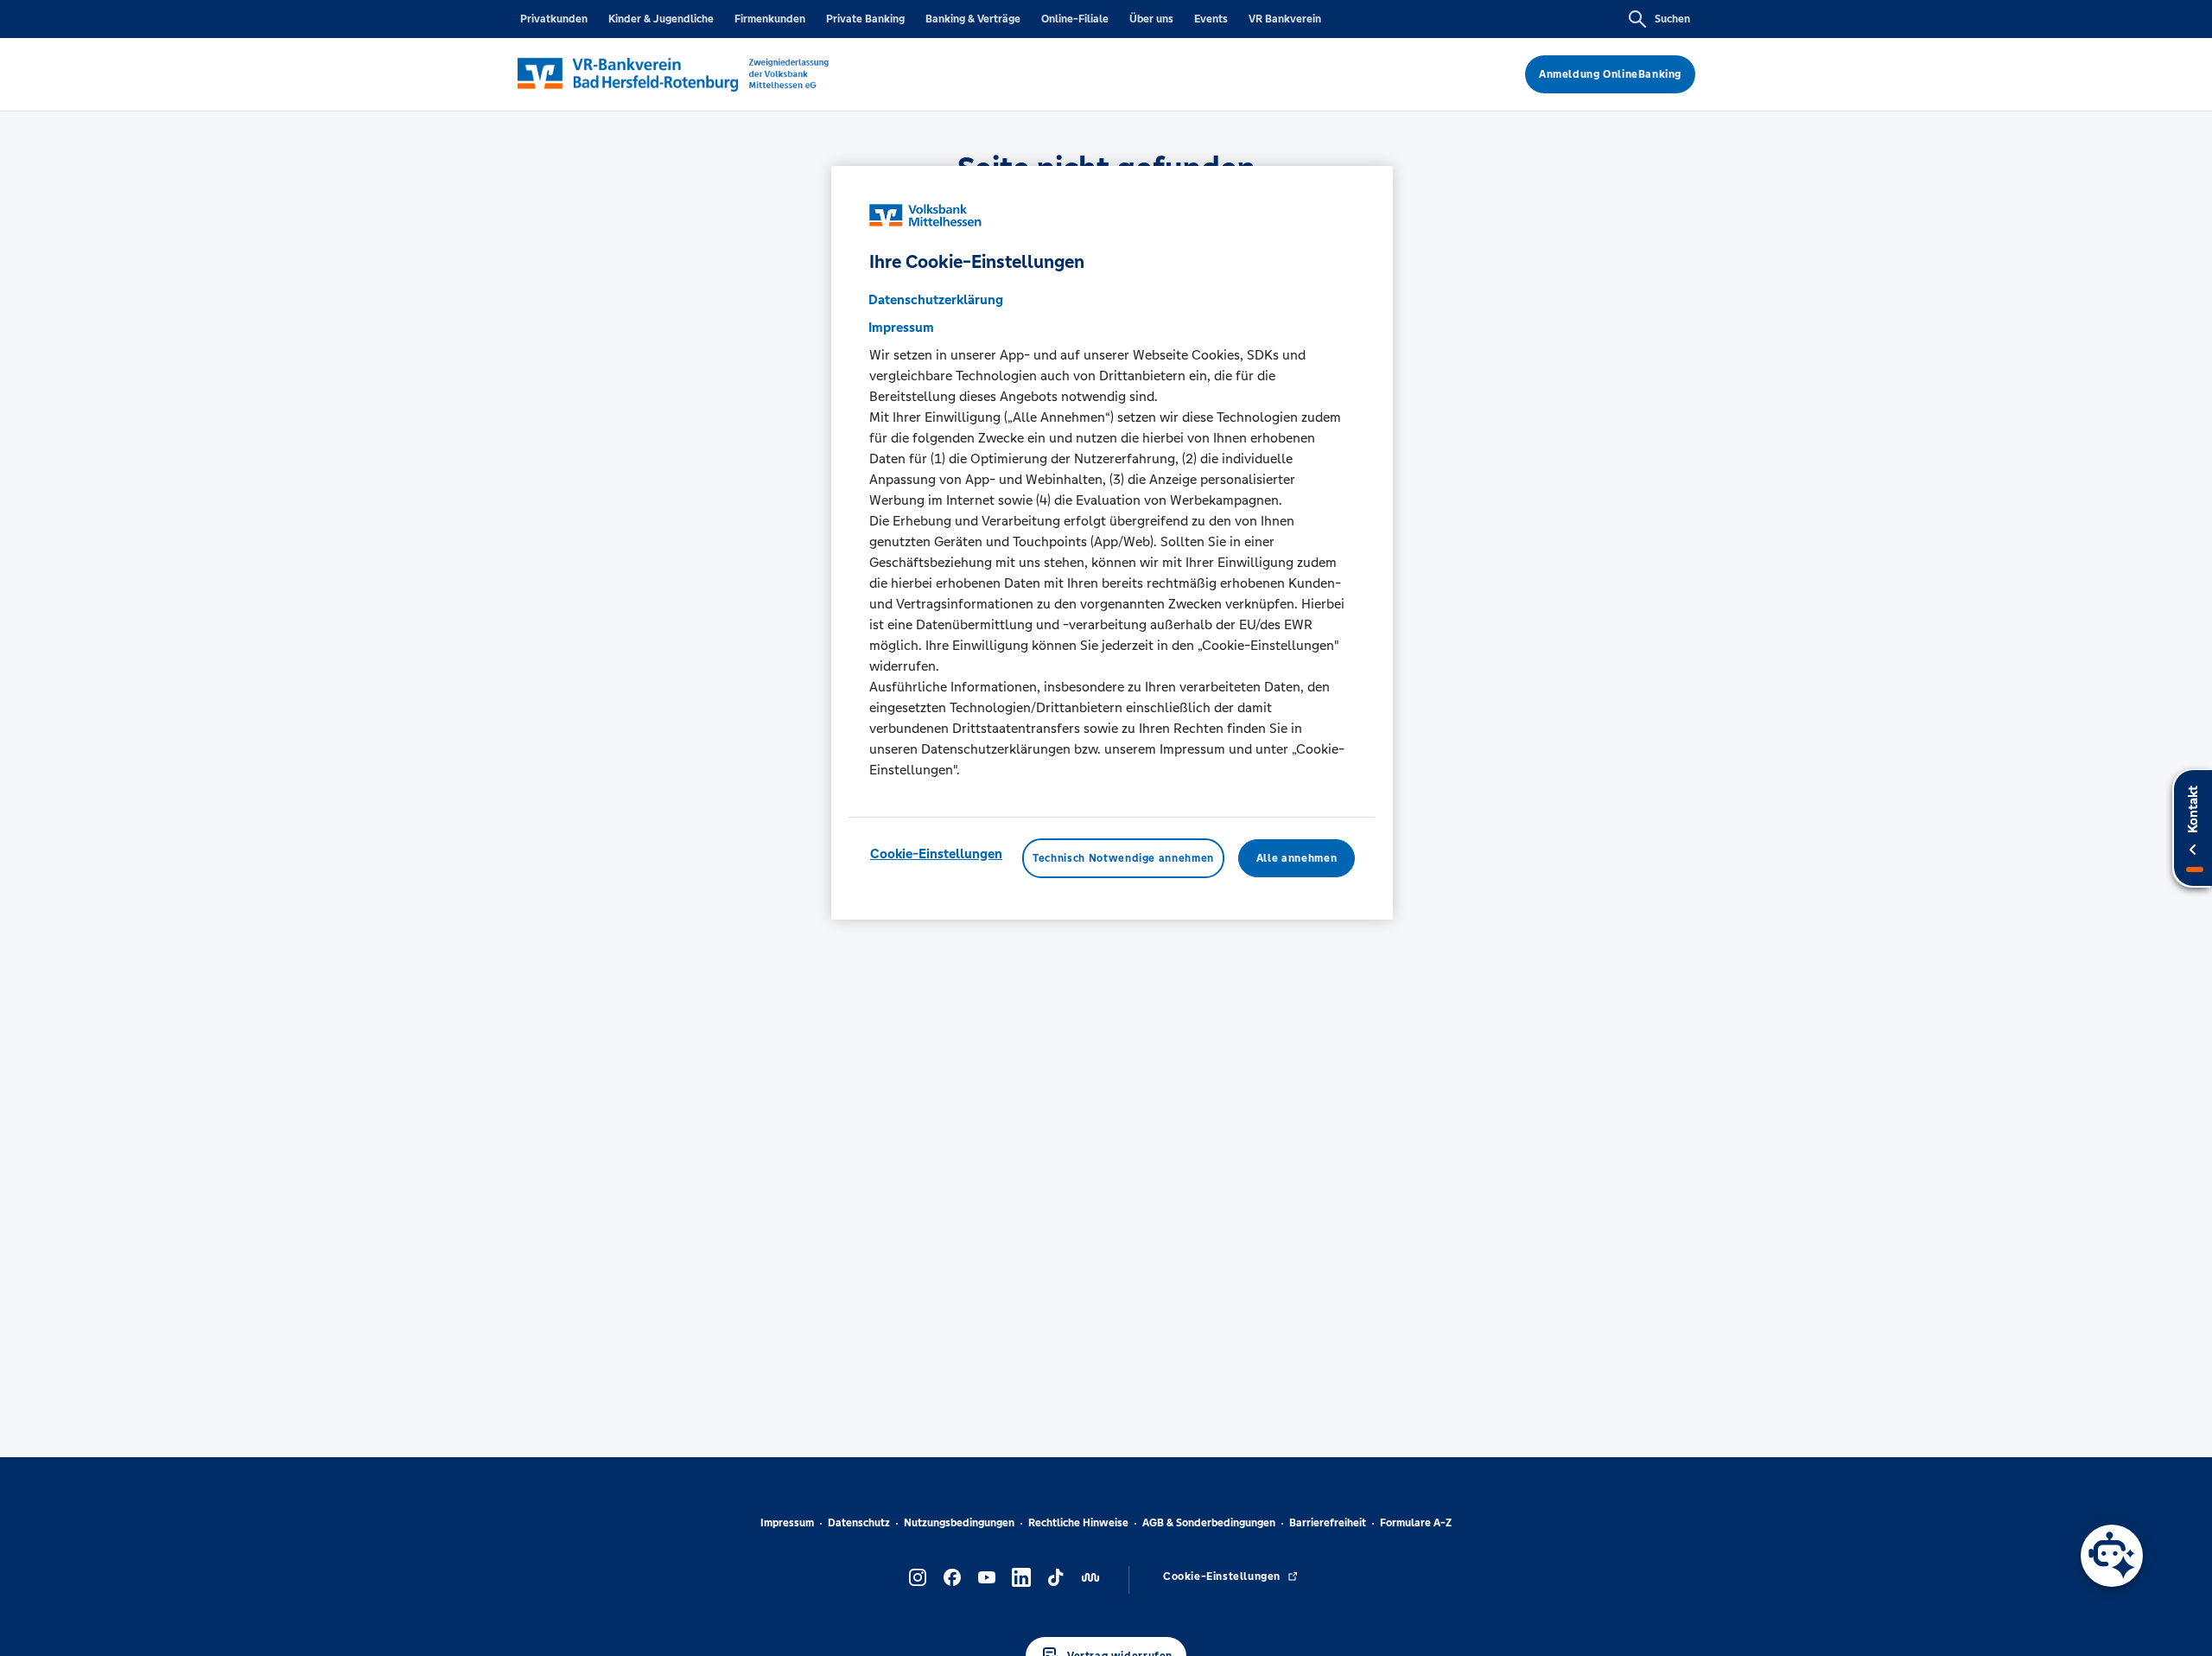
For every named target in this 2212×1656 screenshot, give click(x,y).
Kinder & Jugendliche (661, 19)
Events (1211, 19)
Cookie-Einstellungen (936, 853)
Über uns (1151, 19)
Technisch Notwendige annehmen (1123, 857)
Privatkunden (554, 19)
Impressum (787, 1523)
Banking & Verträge (973, 19)
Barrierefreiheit (1328, 1523)
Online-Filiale (1075, 19)
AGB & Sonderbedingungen (1209, 1523)
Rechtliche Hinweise (1078, 1523)
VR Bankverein (1285, 19)
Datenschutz (859, 1523)
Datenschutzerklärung (936, 299)
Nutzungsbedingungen (959, 1523)
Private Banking (865, 19)
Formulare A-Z (1416, 1523)
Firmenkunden (770, 19)
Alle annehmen (1297, 857)
